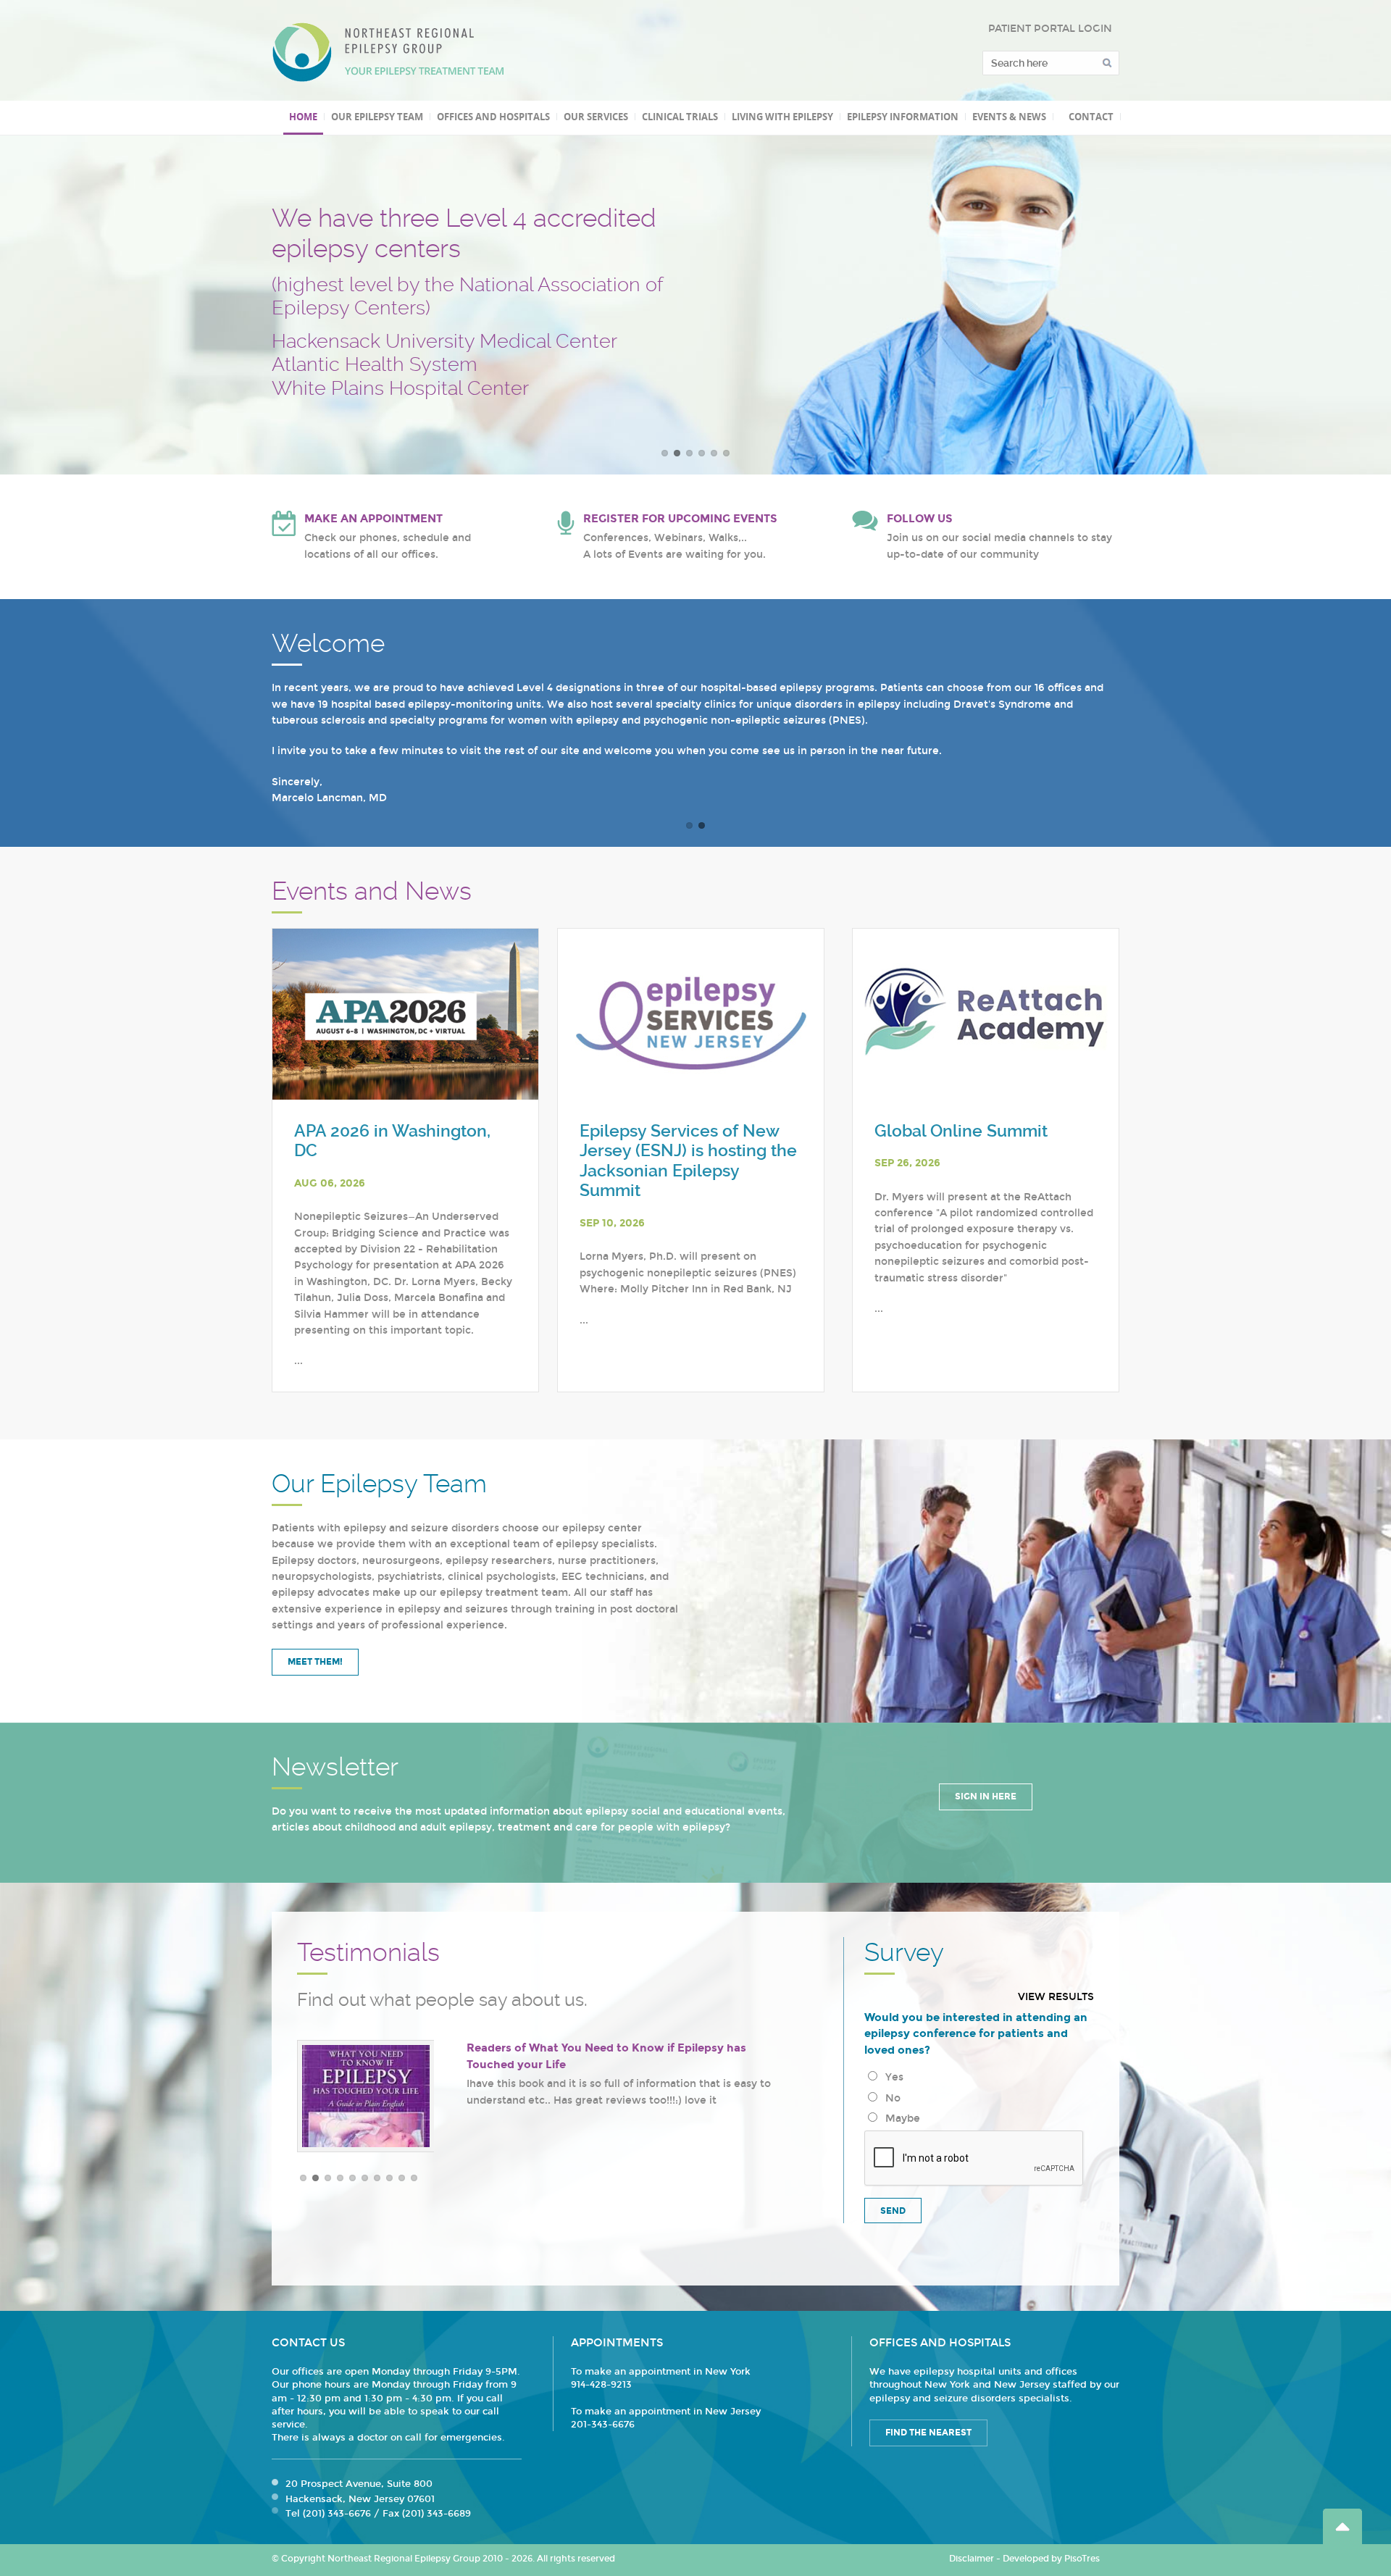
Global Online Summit (961, 1131)
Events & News (1009, 117)
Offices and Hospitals (493, 117)
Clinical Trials (680, 117)
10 (414, 2178)
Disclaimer (972, 2559)
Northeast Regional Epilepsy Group (388, 52)
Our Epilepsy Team (377, 117)
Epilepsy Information (903, 117)
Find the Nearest (928, 2433)
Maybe (900, 2119)
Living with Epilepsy (782, 117)
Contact (1091, 117)
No (890, 2098)
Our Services (596, 117)
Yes (891, 2077)
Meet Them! (315, 1662)
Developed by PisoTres (1051, 2559)
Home (303, 117)
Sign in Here (986, 1797)
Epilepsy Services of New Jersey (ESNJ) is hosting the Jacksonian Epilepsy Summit (688, 1161)
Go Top (1342, 2526)
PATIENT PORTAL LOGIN (1050, 29)
